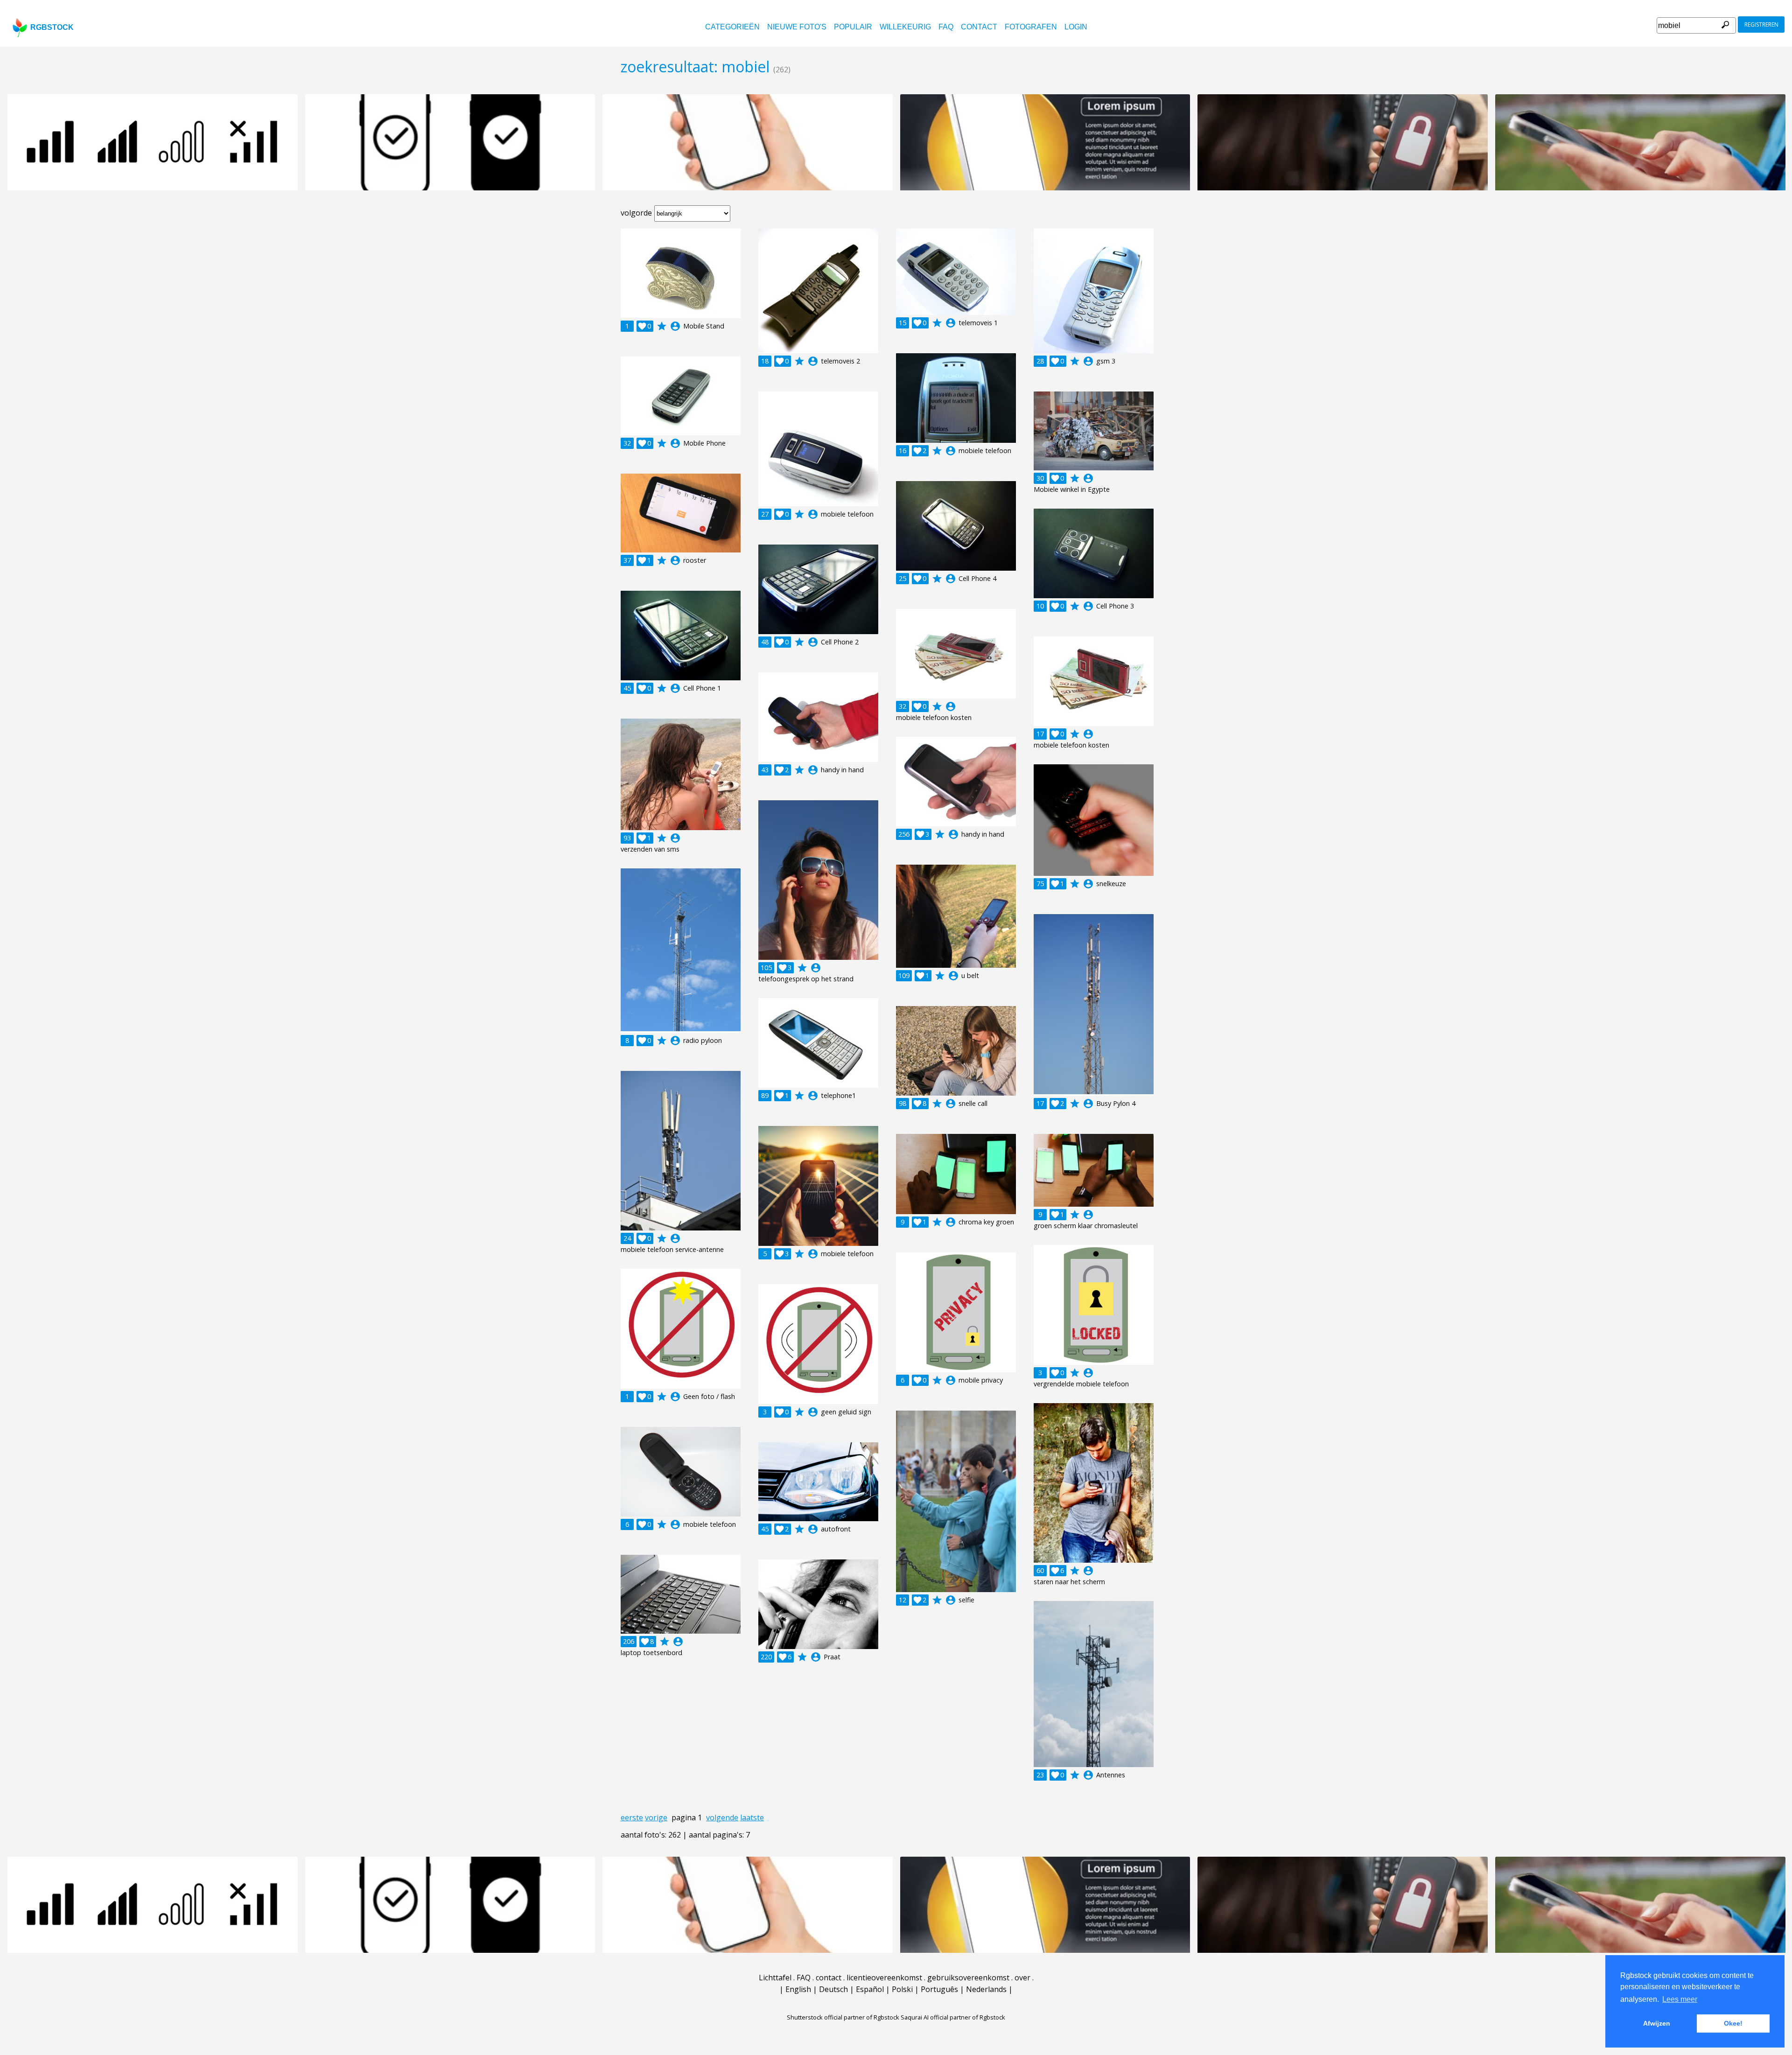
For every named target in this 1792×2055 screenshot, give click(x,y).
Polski (902, 1989)
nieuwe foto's (797, 27)
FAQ (946, 27)
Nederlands (986, 1989)
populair (853, 27)
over (1022, 1978)
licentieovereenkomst (884, 1978)
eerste (632, 1817)
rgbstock (52, 27)
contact (979, 27)
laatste (752, 1817)
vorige (656, 1817)
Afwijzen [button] (1657, 2023)
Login (1076, 27)
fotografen (1031, 27)
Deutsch (833, 1989)
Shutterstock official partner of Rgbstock (843, 2017)
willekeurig (905, 27)
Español (870, 1989)
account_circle (675, 326)
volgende (722, 1817)
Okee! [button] (1733, 2023)
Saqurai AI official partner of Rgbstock (953, 2017)
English (798, 1989)
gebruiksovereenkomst (968, 1978)
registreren (1761, 24)
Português (939, 1989)
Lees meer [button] (1680, 1999)
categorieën (732, 27)
